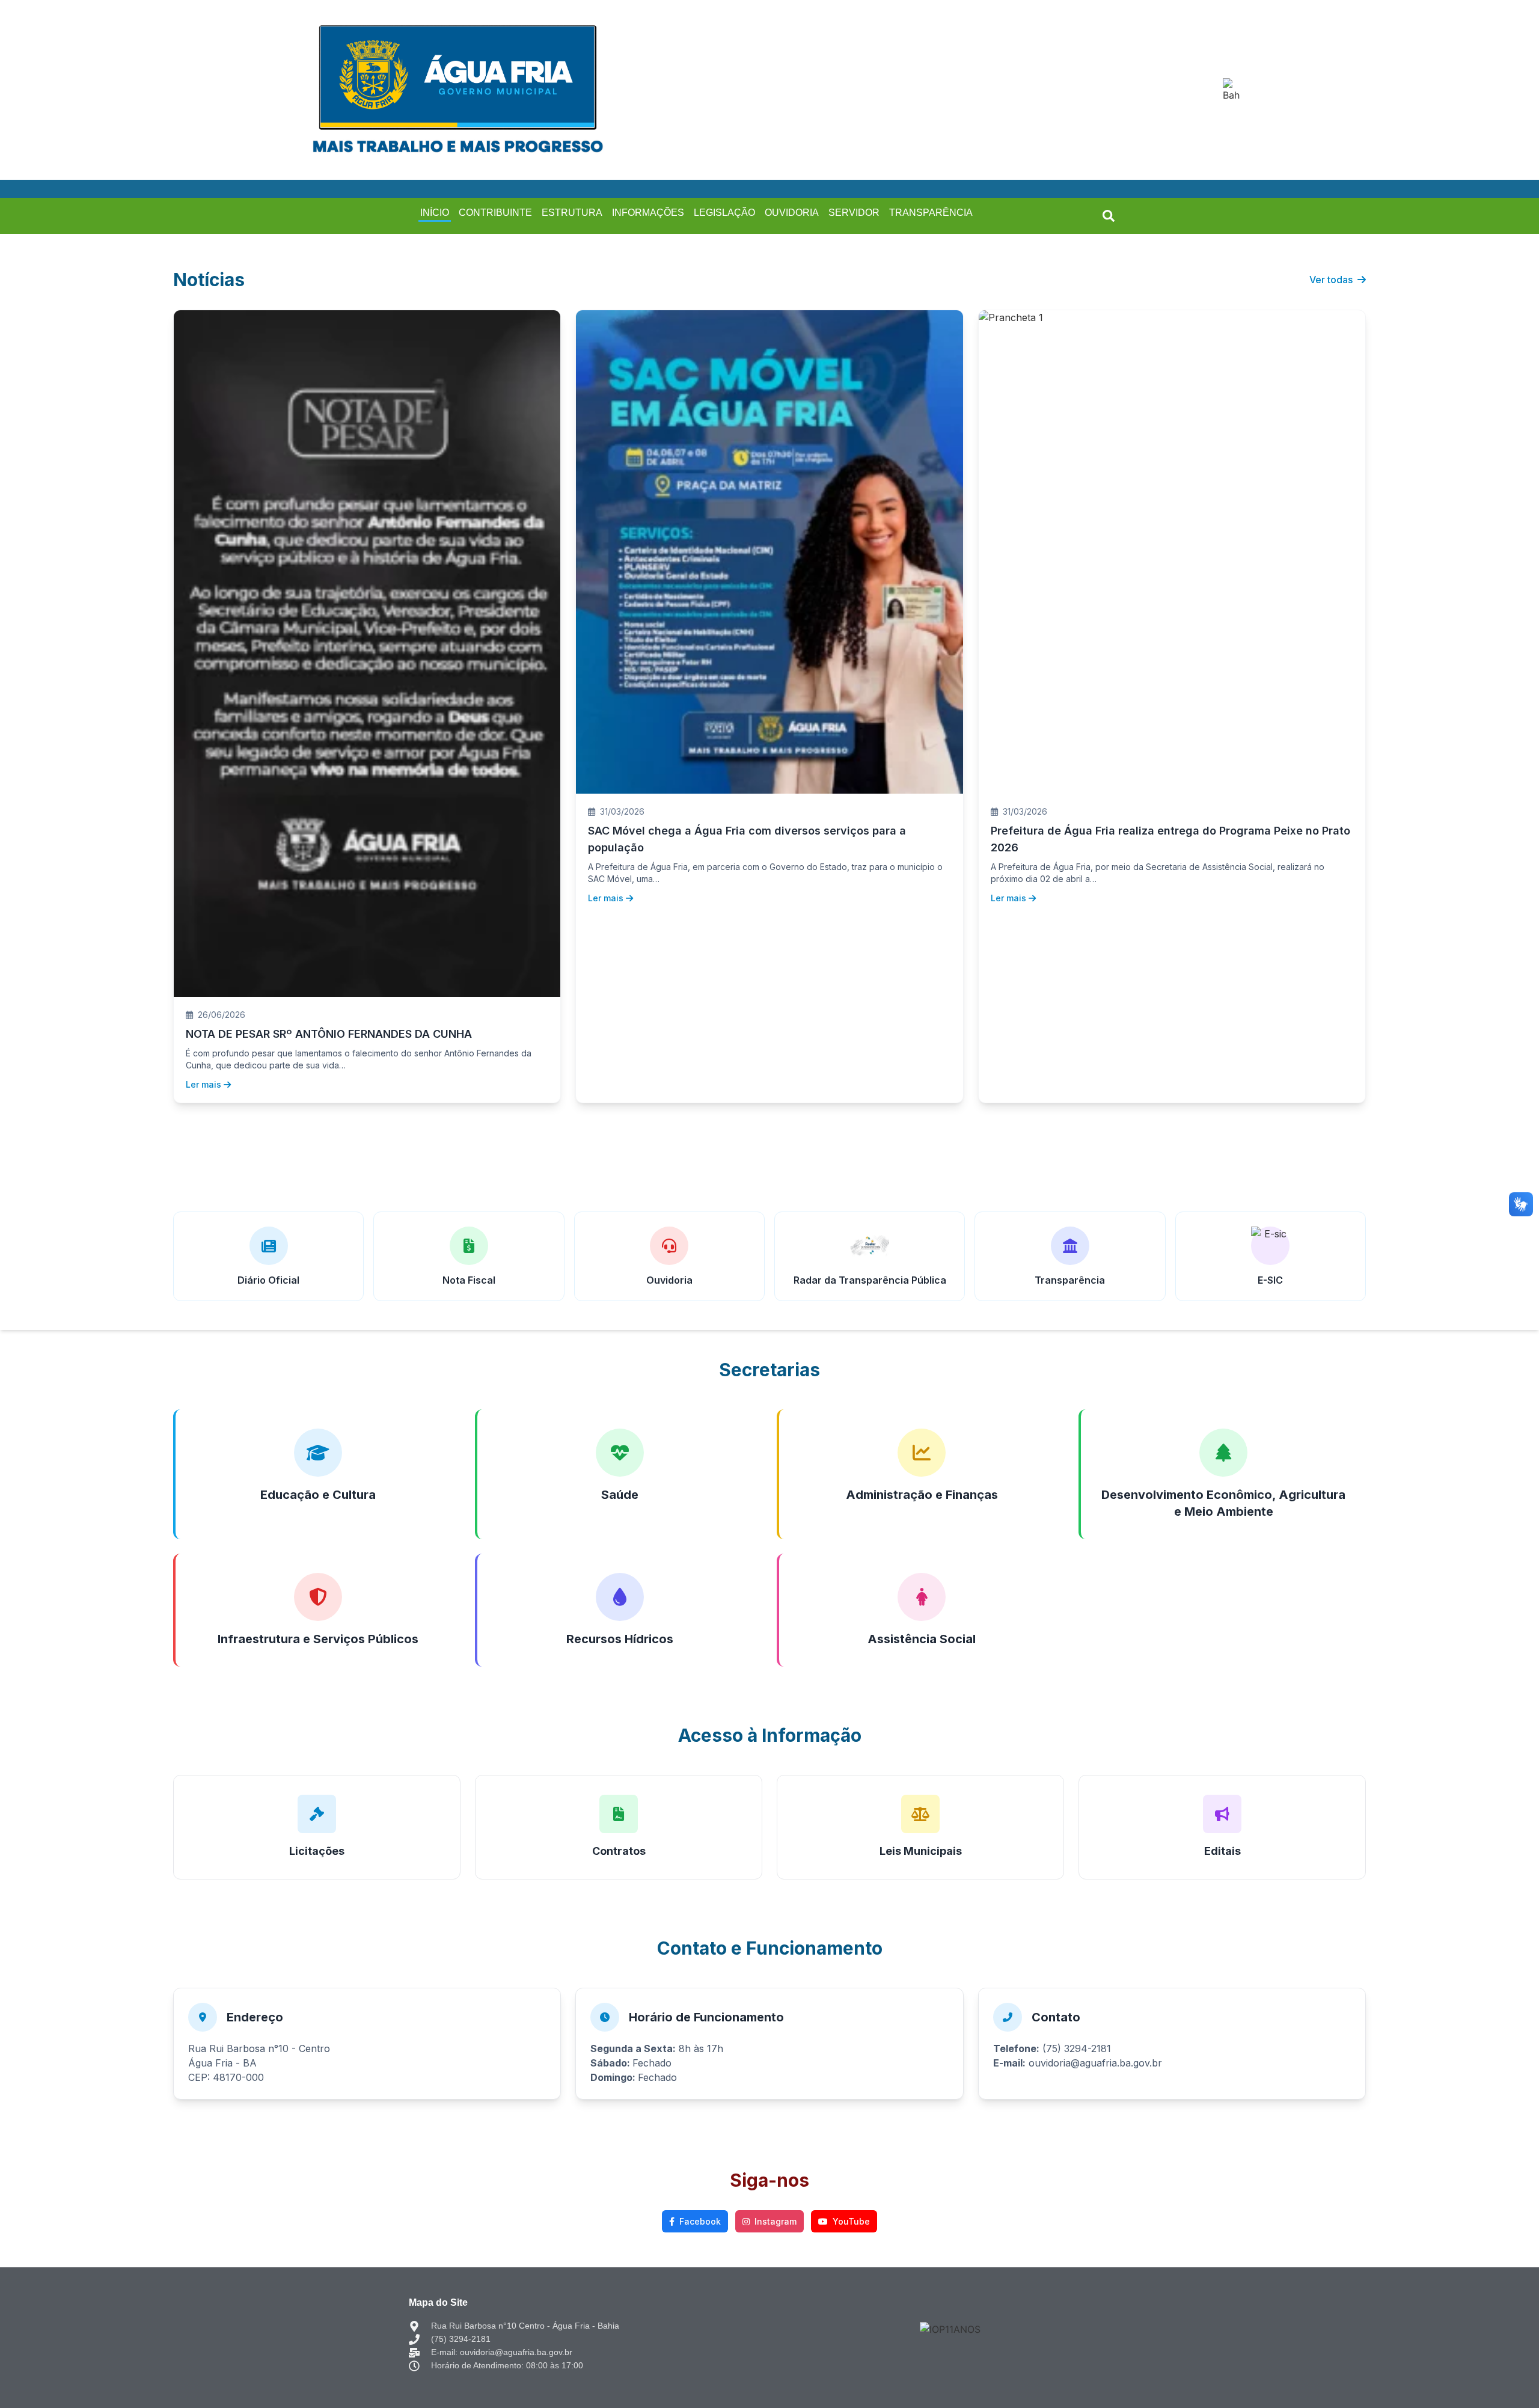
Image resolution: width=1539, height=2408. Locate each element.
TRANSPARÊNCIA (931, 213)
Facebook (700, 2221)
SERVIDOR (854, 213)
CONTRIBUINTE (495, 213)
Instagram (776, 2221)
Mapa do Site (438, 2302)
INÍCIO (435, 213)
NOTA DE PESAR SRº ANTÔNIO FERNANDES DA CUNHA (329, 1034)
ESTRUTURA (572, 213)
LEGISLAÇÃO (724, 213)
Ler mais (203, 1084)
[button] (1109, 216)
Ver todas (1331, 280)
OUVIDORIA (792, 213)
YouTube (851, 2221)
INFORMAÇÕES (648, 213)
